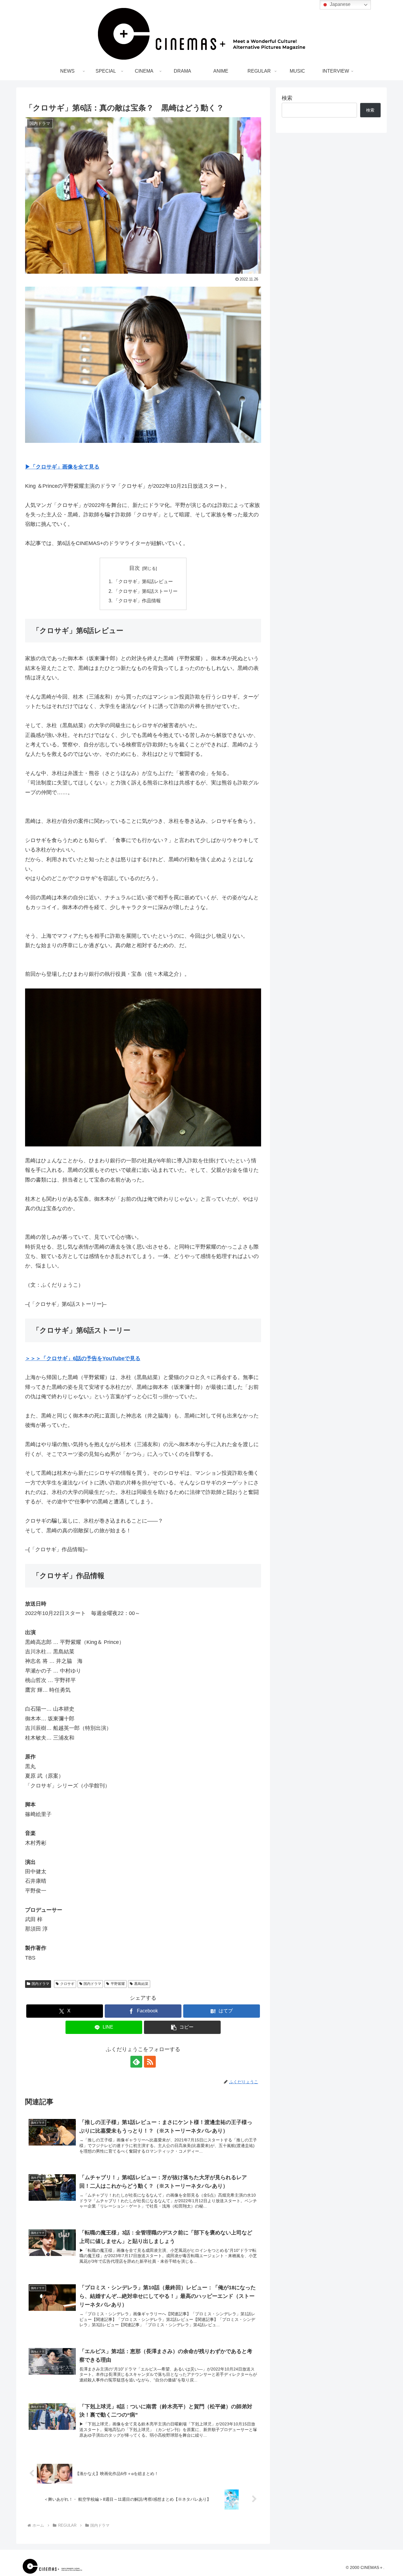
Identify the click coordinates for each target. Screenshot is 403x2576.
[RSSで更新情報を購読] (150, 2062)
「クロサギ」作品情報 (137, 601)
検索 (287, 98)
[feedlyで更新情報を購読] (136, 2062)
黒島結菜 (141, 1984)
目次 (135, 568)
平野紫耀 (118, 1984)
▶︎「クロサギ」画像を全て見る (62, 467)
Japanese (340, 4)
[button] (182, 2027)
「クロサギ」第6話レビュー (143, 581)
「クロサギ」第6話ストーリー (146, 591)
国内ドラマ (40, 1984)
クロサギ (67, 1984)
